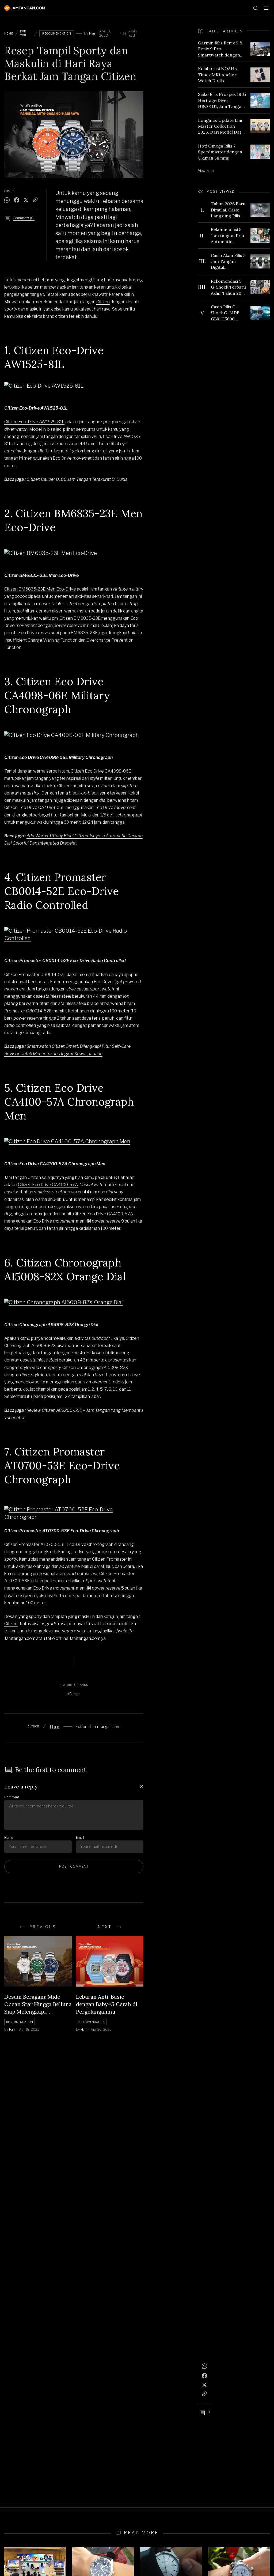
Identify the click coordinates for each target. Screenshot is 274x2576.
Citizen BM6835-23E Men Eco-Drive (40, 589)
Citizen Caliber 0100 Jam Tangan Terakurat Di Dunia (77, 479)
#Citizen (74, 1694)
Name (9, 1838)
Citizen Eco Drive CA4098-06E (101, 771)
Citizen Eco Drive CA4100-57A (48, 1185)
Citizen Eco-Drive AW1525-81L (34, 422)
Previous (43, 1927)
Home (9, 33)
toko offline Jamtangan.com (73, 1638)
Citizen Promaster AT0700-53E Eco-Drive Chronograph (59, 1544)
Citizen (103, 302)
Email (80, 1838)
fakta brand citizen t (51, 316)
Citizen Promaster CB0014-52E (35, 975)
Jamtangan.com (20, 1638)
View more (206, 171)
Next (105, 1927)
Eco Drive (63, 458)
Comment (12, 1797)
